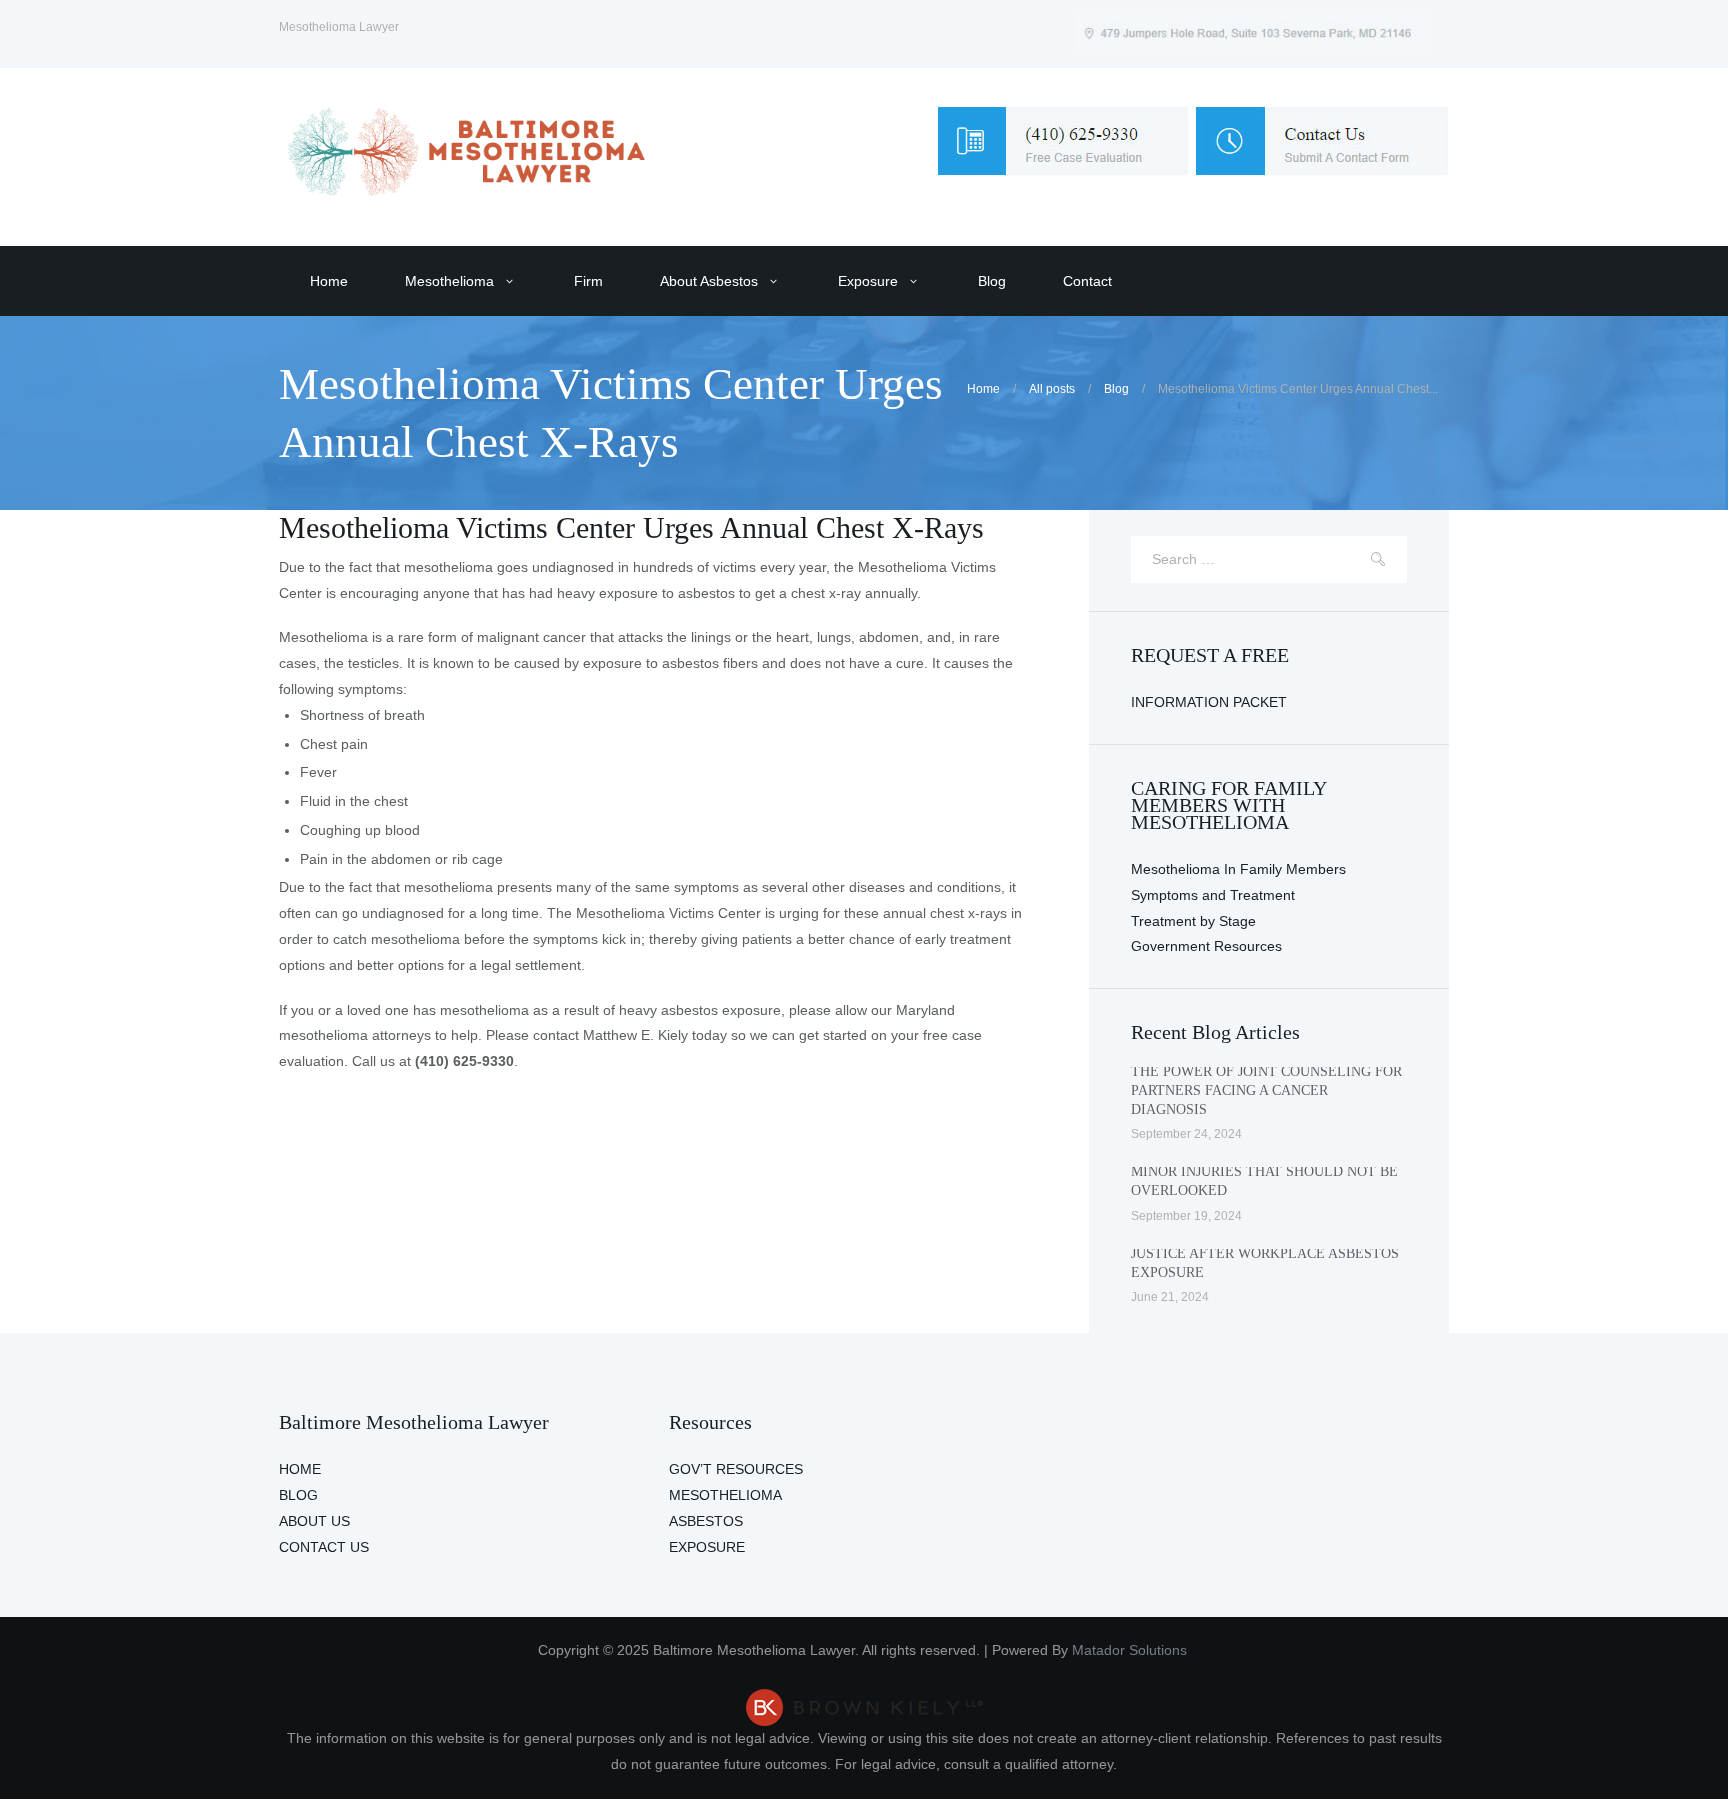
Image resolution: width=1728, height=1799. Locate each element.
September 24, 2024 (1186, 1134)
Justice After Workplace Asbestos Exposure (1265, 1263)
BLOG (298, 1495)
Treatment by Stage (1193, 921)
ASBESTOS (706, 1521)
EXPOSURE (707, 1547)
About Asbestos (709, 281)
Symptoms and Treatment (1213, 895)
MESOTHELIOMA (725, 1495)
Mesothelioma (449, 281)
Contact (1087, 281)
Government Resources (1206, 946)
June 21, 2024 (1170, 1297)
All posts (1052, 389)
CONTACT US (324, 1547)
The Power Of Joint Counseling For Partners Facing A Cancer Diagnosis (1266, 1090)
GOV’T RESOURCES (736, 1469)
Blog (992, 281)
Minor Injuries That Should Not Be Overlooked (1264, 1181)
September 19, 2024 (1186, 1216)
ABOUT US (314, 1521)
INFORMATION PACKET (1209, 702)
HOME (300, 1469)
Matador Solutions (1131, 1650)
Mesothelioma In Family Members (1238, 869)
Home (329, 281)
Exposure (868, 281)
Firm (588, 281)
